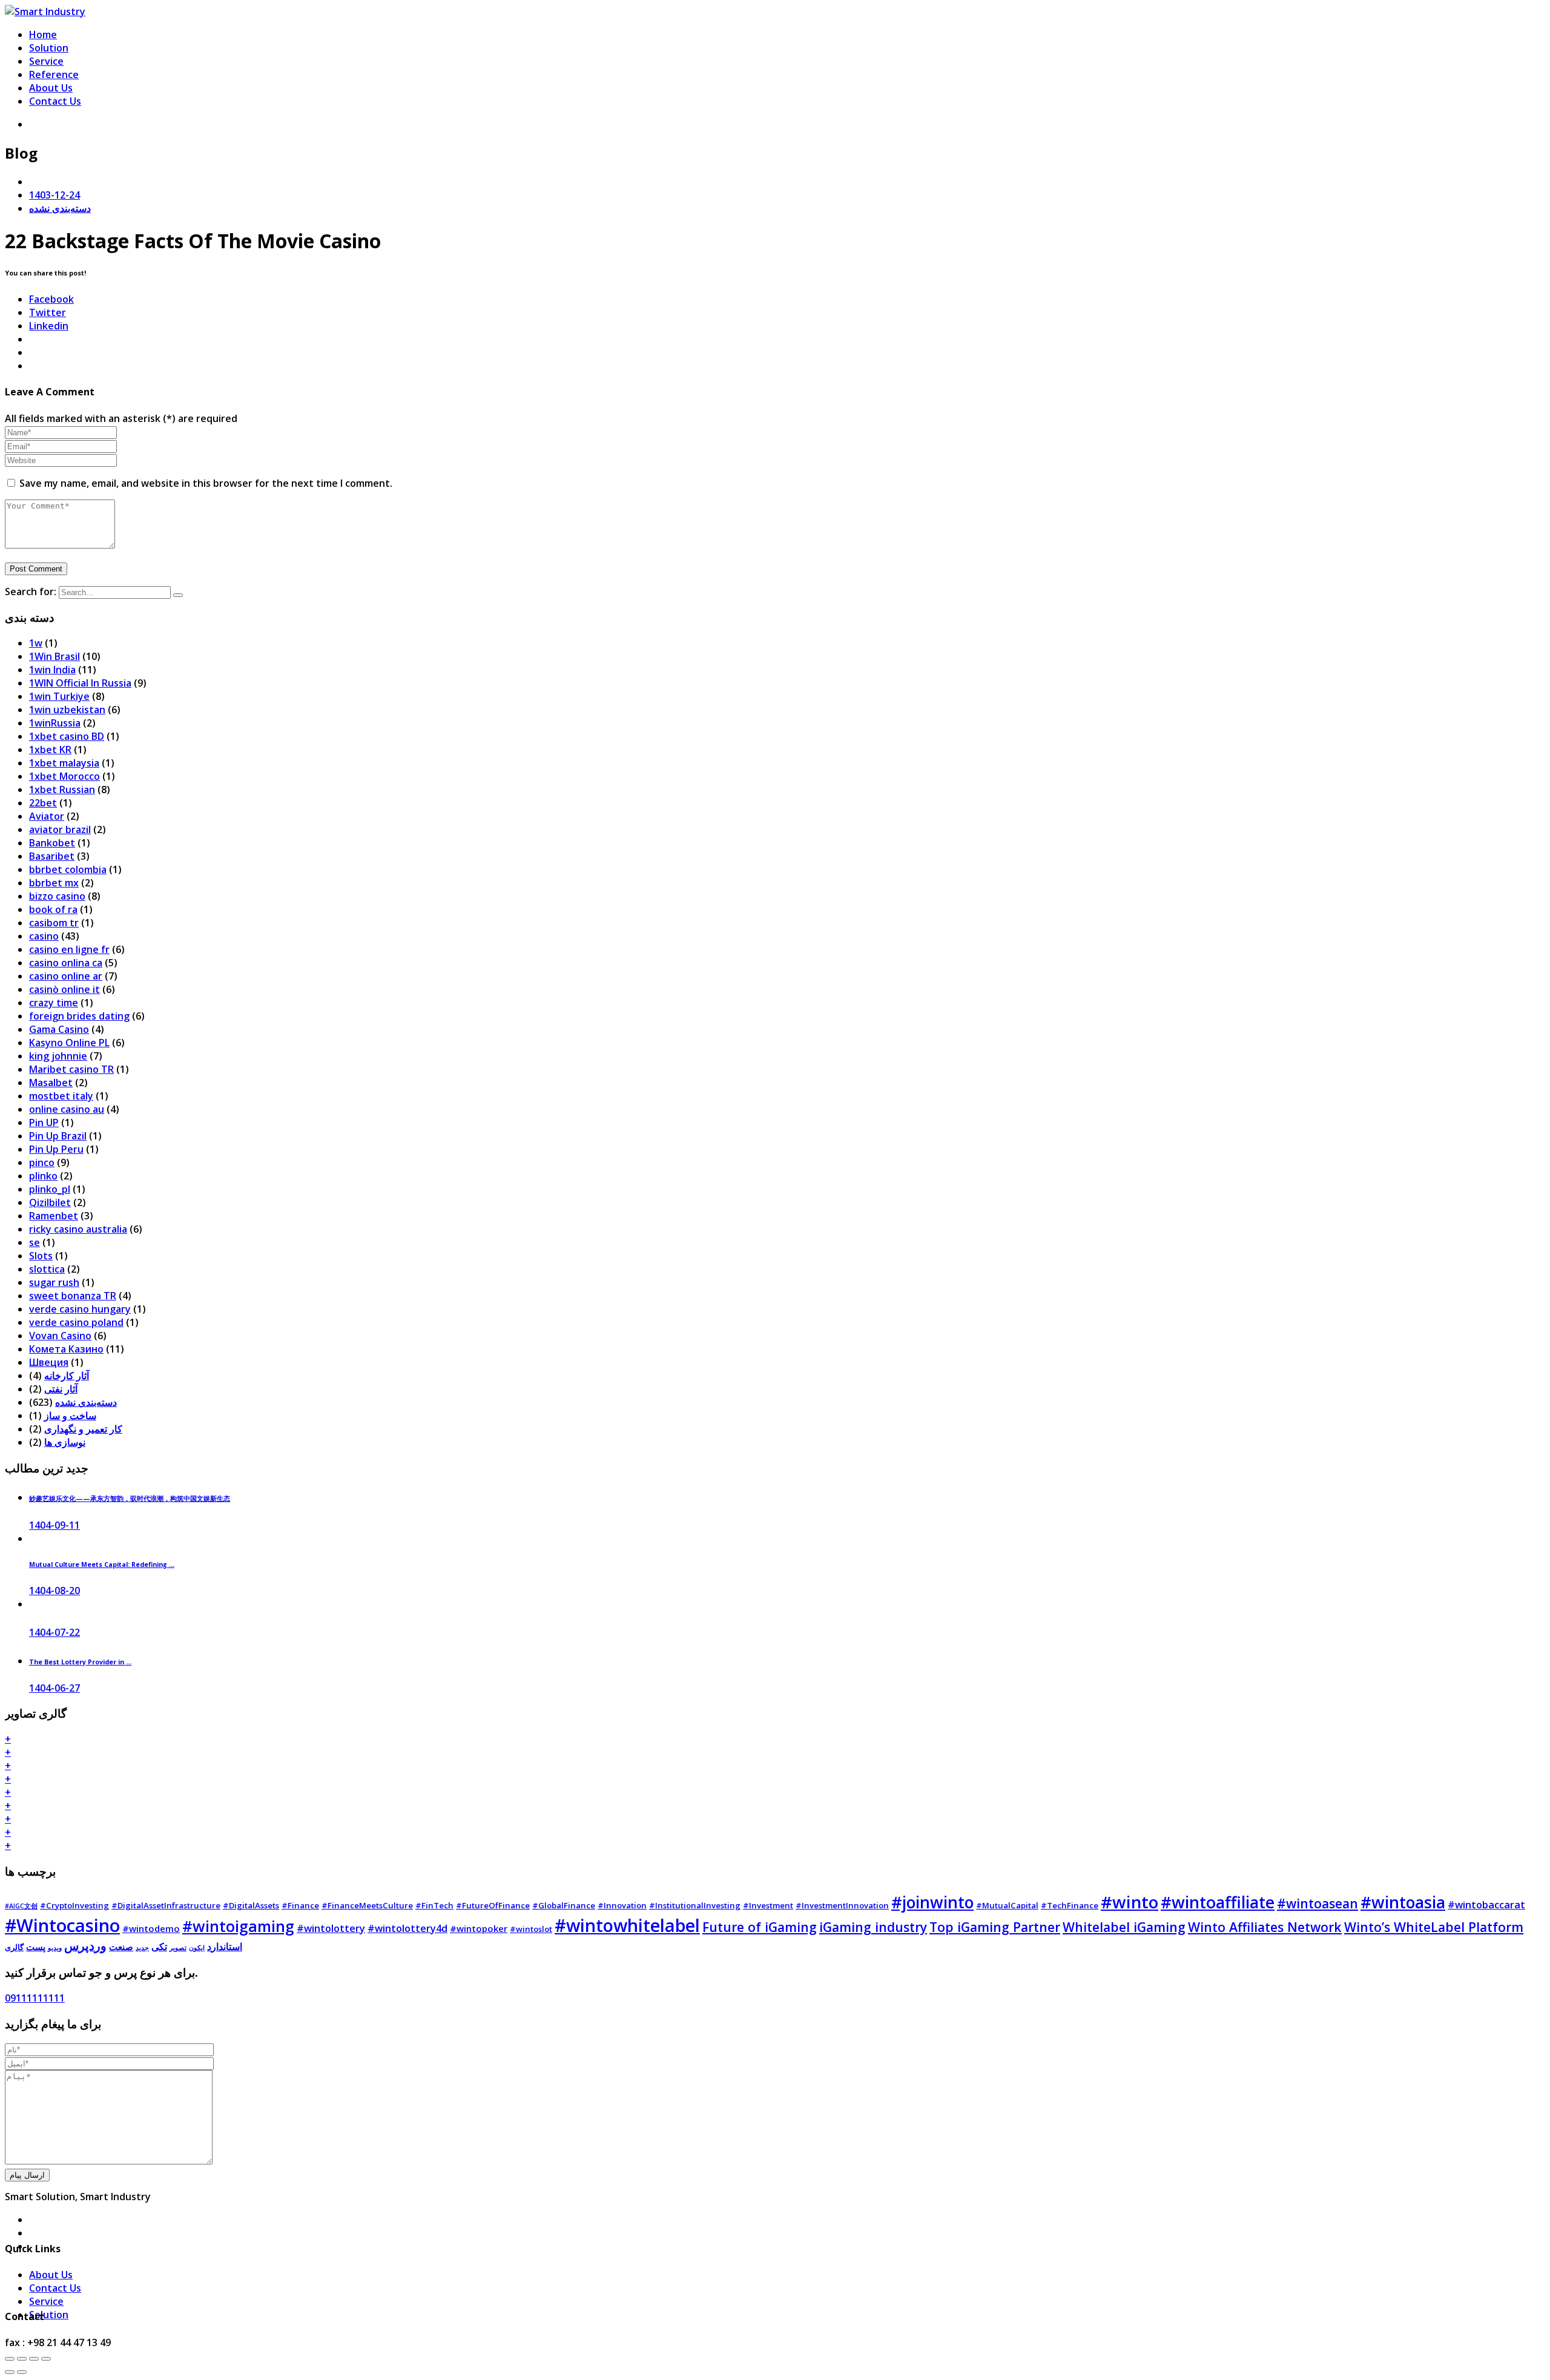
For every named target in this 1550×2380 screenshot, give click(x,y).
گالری (14, 1947)
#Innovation (622, 1905)
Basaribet (52, 856)
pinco (42, 1162)
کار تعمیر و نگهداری (83, 1429)
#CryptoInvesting (74, 1905)
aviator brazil (60, 829)
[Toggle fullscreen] (34, 2359)
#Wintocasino (62, 1925)
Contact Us (55, 101)
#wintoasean (1317, 1903)
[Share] (22, 2359)
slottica (47, 1269)
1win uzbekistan (67, 710)
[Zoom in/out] (46, 2359)
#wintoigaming (238, 1926)
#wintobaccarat (1486, 1905)
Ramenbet (54, 1216)
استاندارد (225, 1947)
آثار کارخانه (67, 1376)
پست (36, 1947)
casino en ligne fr (69, 949)
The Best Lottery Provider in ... (80, 1662)
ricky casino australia (78, 1229)
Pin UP (44, 1122)
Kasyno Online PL (69, 1043)
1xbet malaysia (64, 763)
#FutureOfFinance (493, 1905)
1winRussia (55, 723)
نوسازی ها (65, 1442)
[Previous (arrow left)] (10, 2372)
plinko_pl (50, 1189)
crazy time (54, 1003)
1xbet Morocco (64, 776)
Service (46, 61)
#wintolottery (331, 1928)
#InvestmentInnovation (842, 1905)
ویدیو (55, 1948)
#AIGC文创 (21, 1906)
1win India (52, 670)
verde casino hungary (80, 1309)
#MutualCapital (1007, 1905)
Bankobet (52, 843)
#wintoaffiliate (1218, 1902)
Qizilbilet (50, 1202)
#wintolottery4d (407, 1928)
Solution (49, 48)
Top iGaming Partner (995, 1927)
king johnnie (58, 1056)
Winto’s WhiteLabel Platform (1434, 1927)
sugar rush (54, 1282)
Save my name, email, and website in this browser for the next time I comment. (206, 483)
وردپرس (85, 1946)
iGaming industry (873, 1927)
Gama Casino (59, 1029)
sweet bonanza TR (73, 1296)
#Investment (768, 1905)
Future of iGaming (760, 1927)
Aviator (47, 816)
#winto (1130, 1902)
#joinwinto (932, 1902)
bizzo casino (57, 896)
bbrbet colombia (68, 869)
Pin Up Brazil (58, 1136)
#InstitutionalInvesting (695, 1905)
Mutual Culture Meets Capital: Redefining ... (102, 1564)
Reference (54, 74)
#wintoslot (531, 1929)
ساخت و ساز (70, 1416)
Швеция (49, 1362)
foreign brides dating (79, 1016)
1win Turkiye (59, 696)
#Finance (300, 1905)
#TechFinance (1070, 1905)
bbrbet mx (54, 883)
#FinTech (434, 1905)
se (35, 1242)
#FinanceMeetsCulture (367, 1905)
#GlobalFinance (564, 1905)
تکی (159, 1947)
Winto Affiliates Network (1265, 1927)
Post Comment (36, 569)
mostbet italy (61, 1096)
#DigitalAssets (251, 1905)
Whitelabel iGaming (1124, 1927)
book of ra (53, 909)
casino (44, 936)
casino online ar (66, 976)
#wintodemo (151, 1928)
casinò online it (64, 989)
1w (36, 643)
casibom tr (54, 923)
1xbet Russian (62, 789)
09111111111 (35, 1998)
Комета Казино (66, 1349)
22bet (43, 803)
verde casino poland (76, 1322)
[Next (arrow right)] (22, 2372)
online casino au (67, 1109)
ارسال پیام (27, 2175)
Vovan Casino (60, 1336)
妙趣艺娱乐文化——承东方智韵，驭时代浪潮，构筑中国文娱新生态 (130, 1498)
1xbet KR (50, 750)
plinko (43, 1176)
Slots (41, 1256)
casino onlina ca (66, 963)
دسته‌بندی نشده (60, 208)
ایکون (197, 1948)
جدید (142, 1948)
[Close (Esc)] (10, 2359)
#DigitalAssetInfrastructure (166, 1905)
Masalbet (51, 1083)
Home (43, 35)
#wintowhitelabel (627, 1925)
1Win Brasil (54, 656)
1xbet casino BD (67, 736)
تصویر (178, 1948)
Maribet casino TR (71, 1069)
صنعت (121, 1947)
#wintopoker (479, 1928)
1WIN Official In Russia (80, 683)
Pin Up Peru (56, 1149)
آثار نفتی (61, 1389)
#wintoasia (1403, 1902)
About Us (51, 88)
